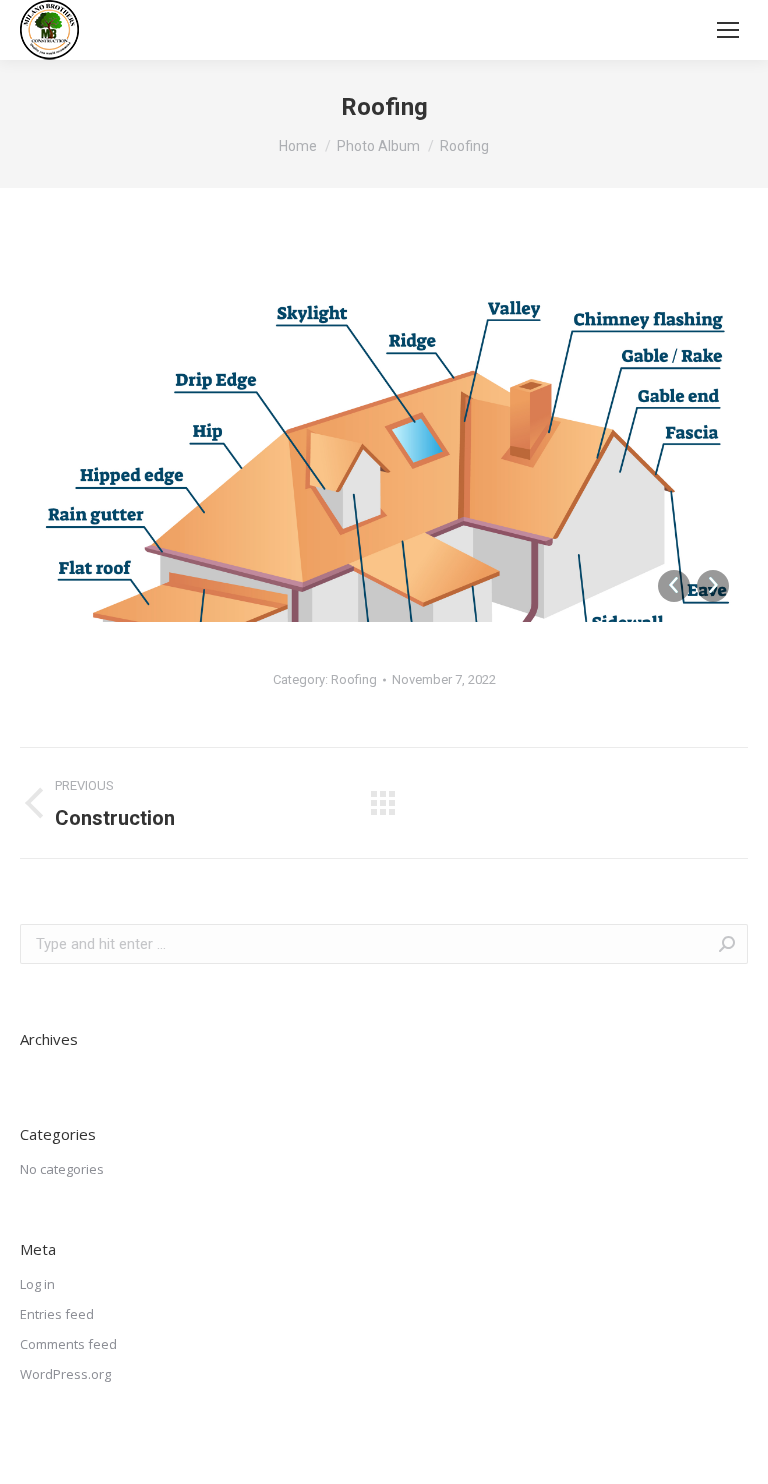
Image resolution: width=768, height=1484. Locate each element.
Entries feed (57, 1314)
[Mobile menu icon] (728, 30)
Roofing (354, 679)
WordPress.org (65, 1374)
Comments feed (68, 1344)
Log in (37, 1284)
